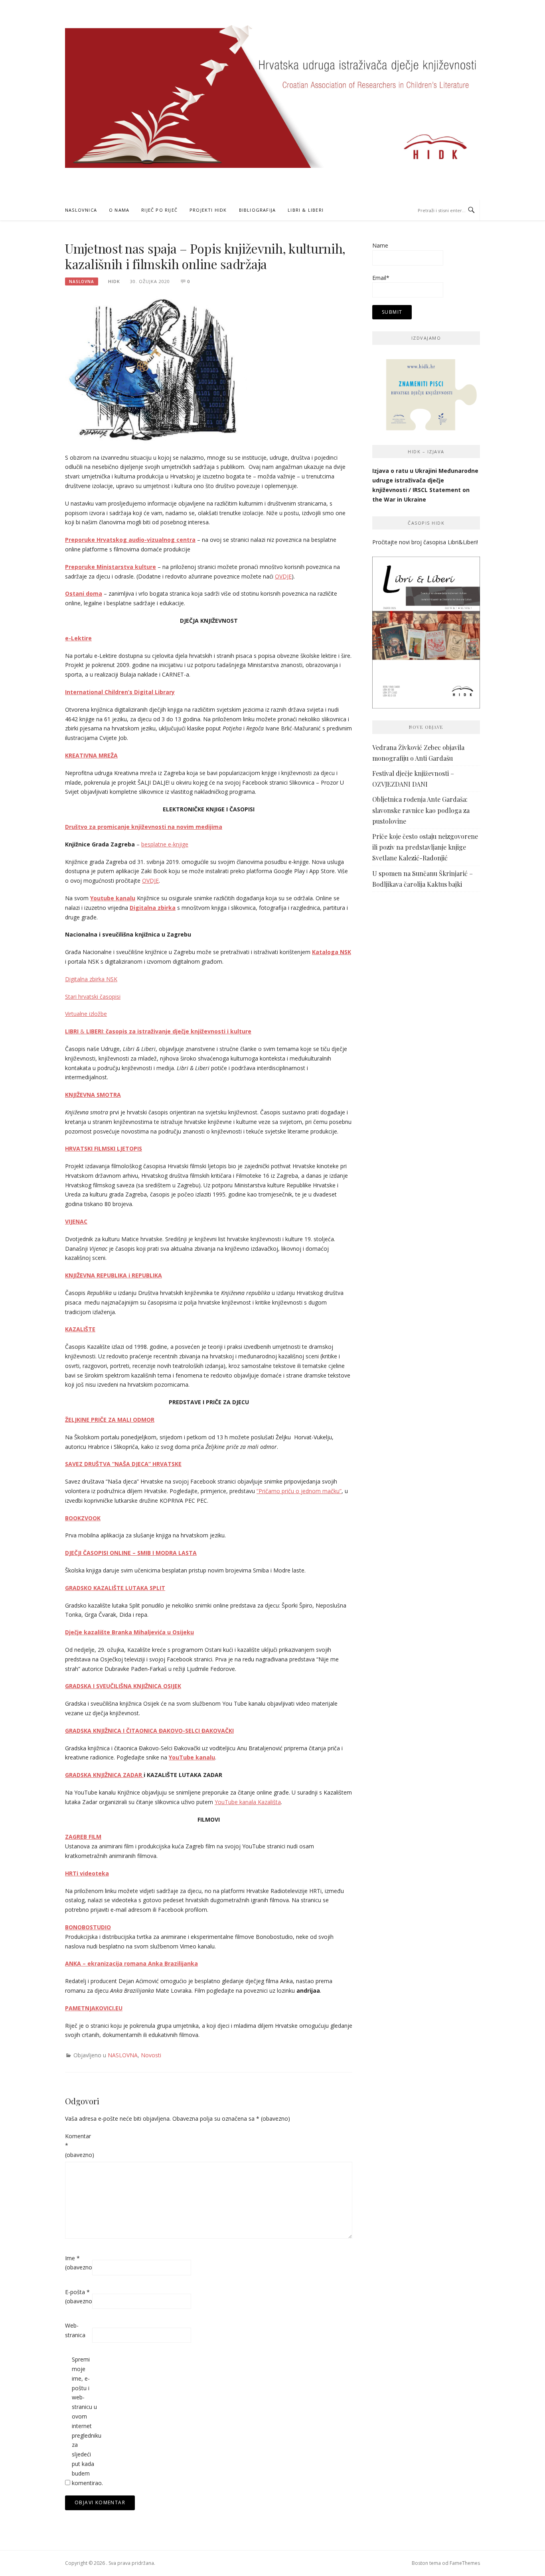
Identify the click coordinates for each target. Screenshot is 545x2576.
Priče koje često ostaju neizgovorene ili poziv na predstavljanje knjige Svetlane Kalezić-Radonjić (425, 847)
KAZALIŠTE (80, 1329)
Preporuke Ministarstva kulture (111, 567)
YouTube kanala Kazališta (248, 1802)
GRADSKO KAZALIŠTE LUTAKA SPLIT (115, 1588)
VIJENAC (76, 1221)
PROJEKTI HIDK (208, 210)
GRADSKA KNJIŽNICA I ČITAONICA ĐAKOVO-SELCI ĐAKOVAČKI (149, 1731)
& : (158, 1031)
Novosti (151, 2055)
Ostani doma (84, 593)
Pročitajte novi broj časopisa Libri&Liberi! (425, 542)
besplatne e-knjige (165, 844)
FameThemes (465, 2563)
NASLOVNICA (81, 210)
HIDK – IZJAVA (426, 452)
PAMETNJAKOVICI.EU (94, 2008)
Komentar (78, 2146)
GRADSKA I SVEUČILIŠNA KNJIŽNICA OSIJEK (123, 1686)
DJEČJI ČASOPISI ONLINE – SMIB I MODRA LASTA (131, 1553)
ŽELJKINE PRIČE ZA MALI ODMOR (110, 1420)
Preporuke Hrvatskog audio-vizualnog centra (130, 540)
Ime (78, 2263)
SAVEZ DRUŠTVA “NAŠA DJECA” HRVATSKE (123, 1464)
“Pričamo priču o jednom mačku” (299, 1491)
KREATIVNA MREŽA (91, 755)
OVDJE (283, 576)
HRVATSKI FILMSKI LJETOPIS (104, 1148)
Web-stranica (75, 2330)
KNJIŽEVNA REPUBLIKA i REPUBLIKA (114, 1275)
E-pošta (78, 2297)
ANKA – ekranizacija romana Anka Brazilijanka (131, 1963)
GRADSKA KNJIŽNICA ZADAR (104, 1775)
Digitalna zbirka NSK (91, 979)
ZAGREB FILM (83, 1837)
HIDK (114, 281)
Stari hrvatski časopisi (93, 997)
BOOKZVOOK (83, 1518)
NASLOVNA (82, 281)
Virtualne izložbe (86, 1014)
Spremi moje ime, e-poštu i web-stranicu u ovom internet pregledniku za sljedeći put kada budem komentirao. (85, 2421)
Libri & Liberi (306, 210)
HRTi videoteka (87, 1873)
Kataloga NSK (332, 952)
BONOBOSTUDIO (88, 1927)
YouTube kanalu (192, 1757)
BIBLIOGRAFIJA (258, 210)
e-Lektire (78, 638)
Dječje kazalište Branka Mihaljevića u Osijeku (129, 1632)
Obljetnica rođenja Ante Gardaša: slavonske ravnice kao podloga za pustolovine (421, 810)
